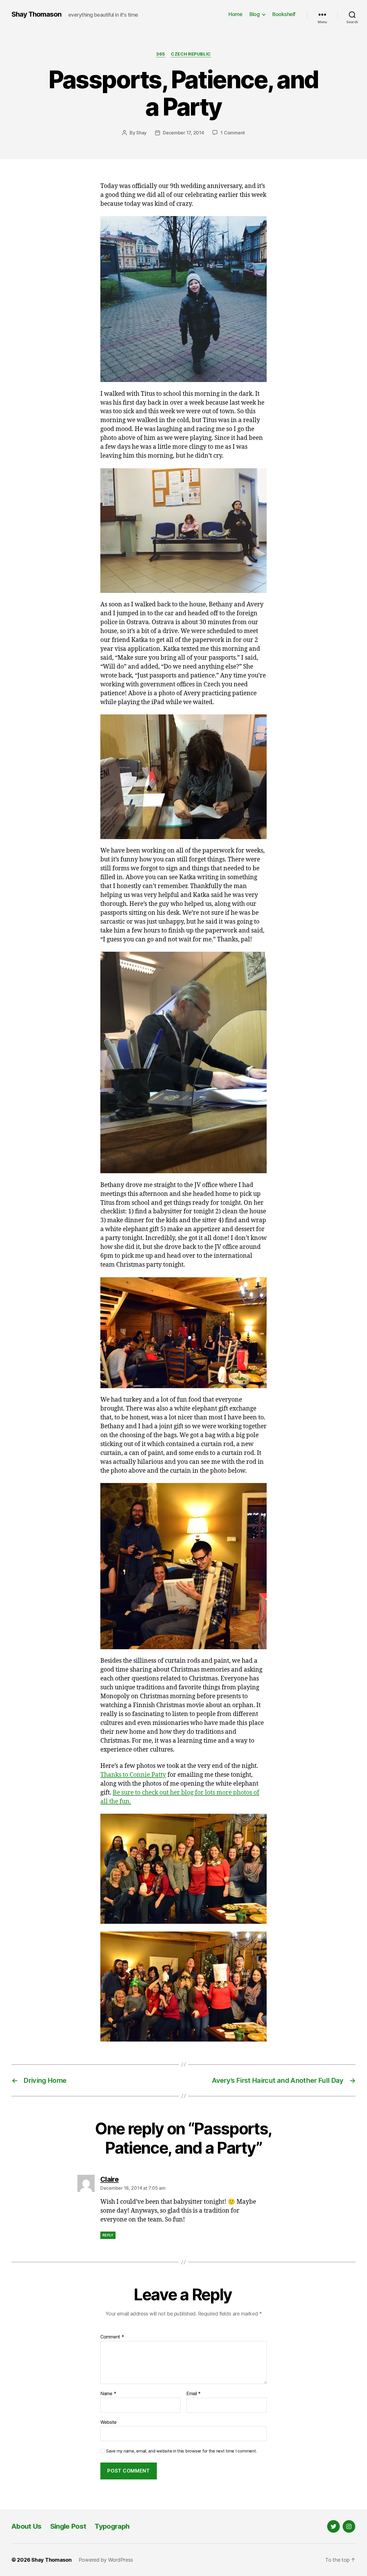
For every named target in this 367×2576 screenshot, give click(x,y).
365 (161, 54)
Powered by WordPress (106, 2560)
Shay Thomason (36, 14)
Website (109, 2422)
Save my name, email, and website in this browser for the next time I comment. (181, 2451)
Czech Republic (191, 54)
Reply (108, 2235)
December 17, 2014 (183, 133)
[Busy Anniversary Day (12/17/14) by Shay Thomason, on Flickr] (183, 299)
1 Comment (233, 133)
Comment (112, 2337)
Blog (254, 14)
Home (235, 14)
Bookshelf (284, 14)
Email (194, 2394)
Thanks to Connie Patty (133, 1775)
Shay (141, 133)
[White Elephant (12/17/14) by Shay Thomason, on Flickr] (183, 1333)
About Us (27, 2526)
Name (108, 2394)
